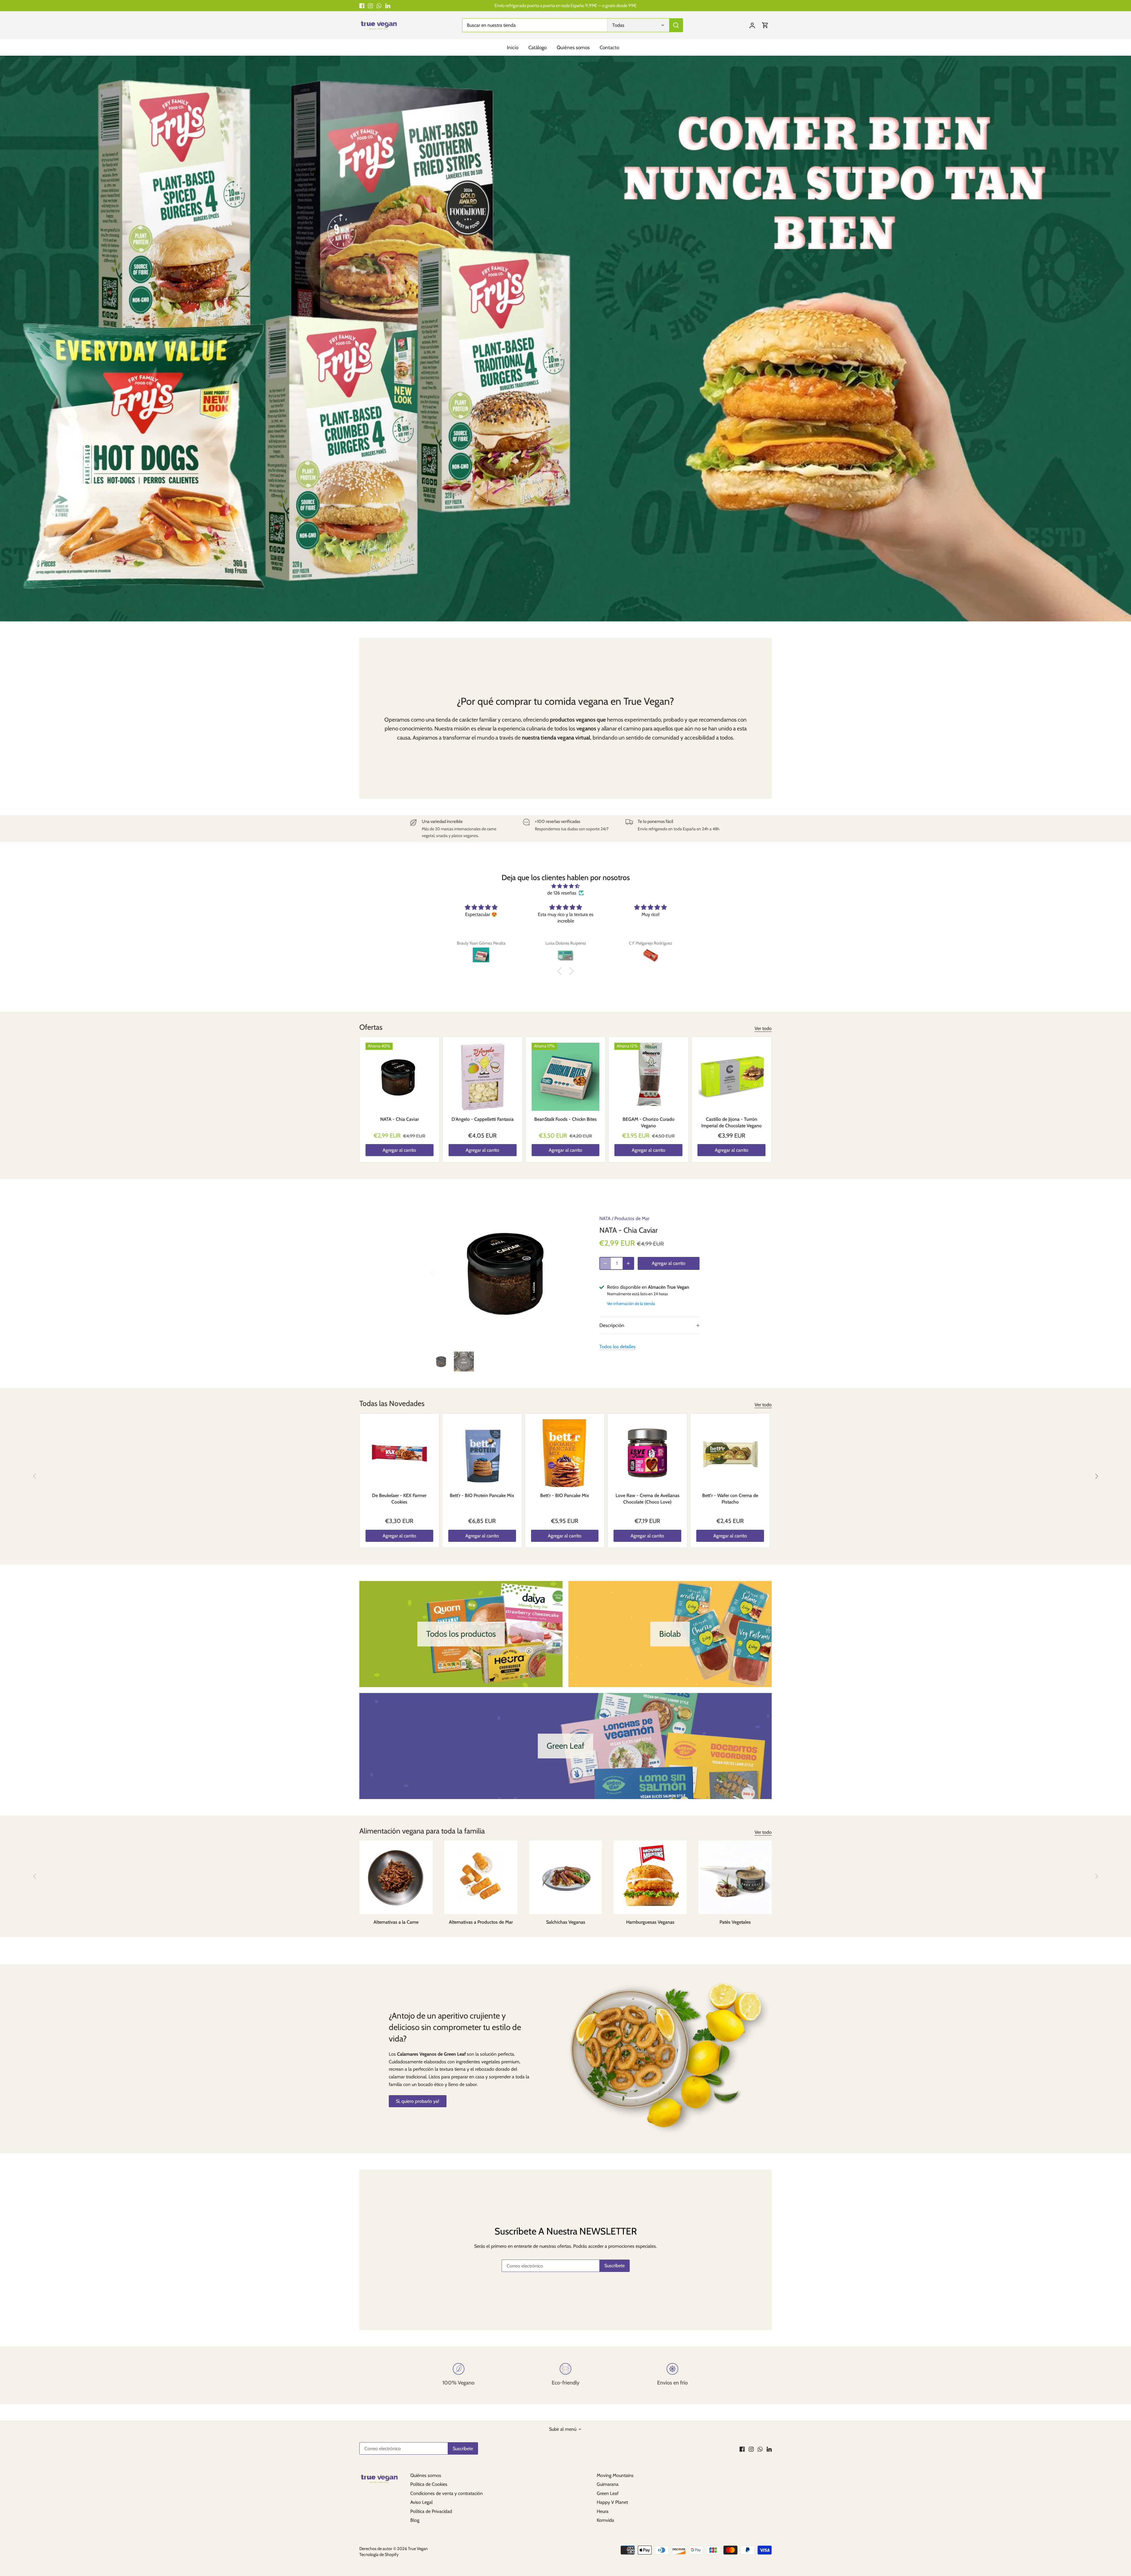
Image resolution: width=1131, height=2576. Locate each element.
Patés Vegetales (735, 1922)
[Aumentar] (628, 1263)
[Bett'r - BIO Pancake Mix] (565, 1453)
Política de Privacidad (431, 2511)
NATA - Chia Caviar (400, 1119)
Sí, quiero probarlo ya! (417, 2101)
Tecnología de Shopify (379, 2554)
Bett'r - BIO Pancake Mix (565, 1495)
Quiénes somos (426, 2475)
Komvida (605, 2520)
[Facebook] (362, 6)
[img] (565, 886)
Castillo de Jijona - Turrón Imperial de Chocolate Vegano (731, 1122)
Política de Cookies (429, 2484)
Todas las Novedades (392, 1403)
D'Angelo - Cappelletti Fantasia (483, 1119)
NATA (605, 1218)
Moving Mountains (615, 2475)
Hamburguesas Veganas (650, 1922)
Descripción (612, 1325)
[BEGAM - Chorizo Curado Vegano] (648, 1077)
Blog (415, 2520)
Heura (603, 2511)
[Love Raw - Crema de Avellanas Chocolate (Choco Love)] (647, 1453)
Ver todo (763, 1028)
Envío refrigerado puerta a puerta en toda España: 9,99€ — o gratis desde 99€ (565, 5)
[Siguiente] (576, 1272)
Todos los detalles (617, 1347)
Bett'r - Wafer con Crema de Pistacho (730, 1499)
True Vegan (418, 2549)
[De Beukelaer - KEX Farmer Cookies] (399, 1453)
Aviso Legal (421, 2502)
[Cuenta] (752, 25)
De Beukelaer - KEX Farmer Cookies (399, 1499)
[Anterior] (440, 1272)
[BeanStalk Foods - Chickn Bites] (566, 1077)
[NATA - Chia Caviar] (400, 1077)
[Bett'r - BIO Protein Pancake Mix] (482, 1453)
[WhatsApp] (379, 6)
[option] (565, 339)
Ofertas (371, 1027)
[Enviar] (676, 25)
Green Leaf (608, 2493)
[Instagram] (370, 6)
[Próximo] (1096, 1476)
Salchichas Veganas (566, 1922)
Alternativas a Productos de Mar (481, 1922)
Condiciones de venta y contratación (447, 2493)
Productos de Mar (632, 1218)
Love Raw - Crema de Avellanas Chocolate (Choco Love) (648, 1499)
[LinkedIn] (388, 6)
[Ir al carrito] (765, 25)
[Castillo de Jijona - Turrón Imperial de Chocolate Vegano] (731, 1077)
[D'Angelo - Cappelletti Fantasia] (483, 1077)
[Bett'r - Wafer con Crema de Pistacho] (730, 1453)
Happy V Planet (612, 2502)
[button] (561, 971)
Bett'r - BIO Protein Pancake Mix (482, 1495)
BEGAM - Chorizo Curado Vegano (649, 1122)
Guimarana (608, 2484)
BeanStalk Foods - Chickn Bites (565, 1119)
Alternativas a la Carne (396, 1922)
